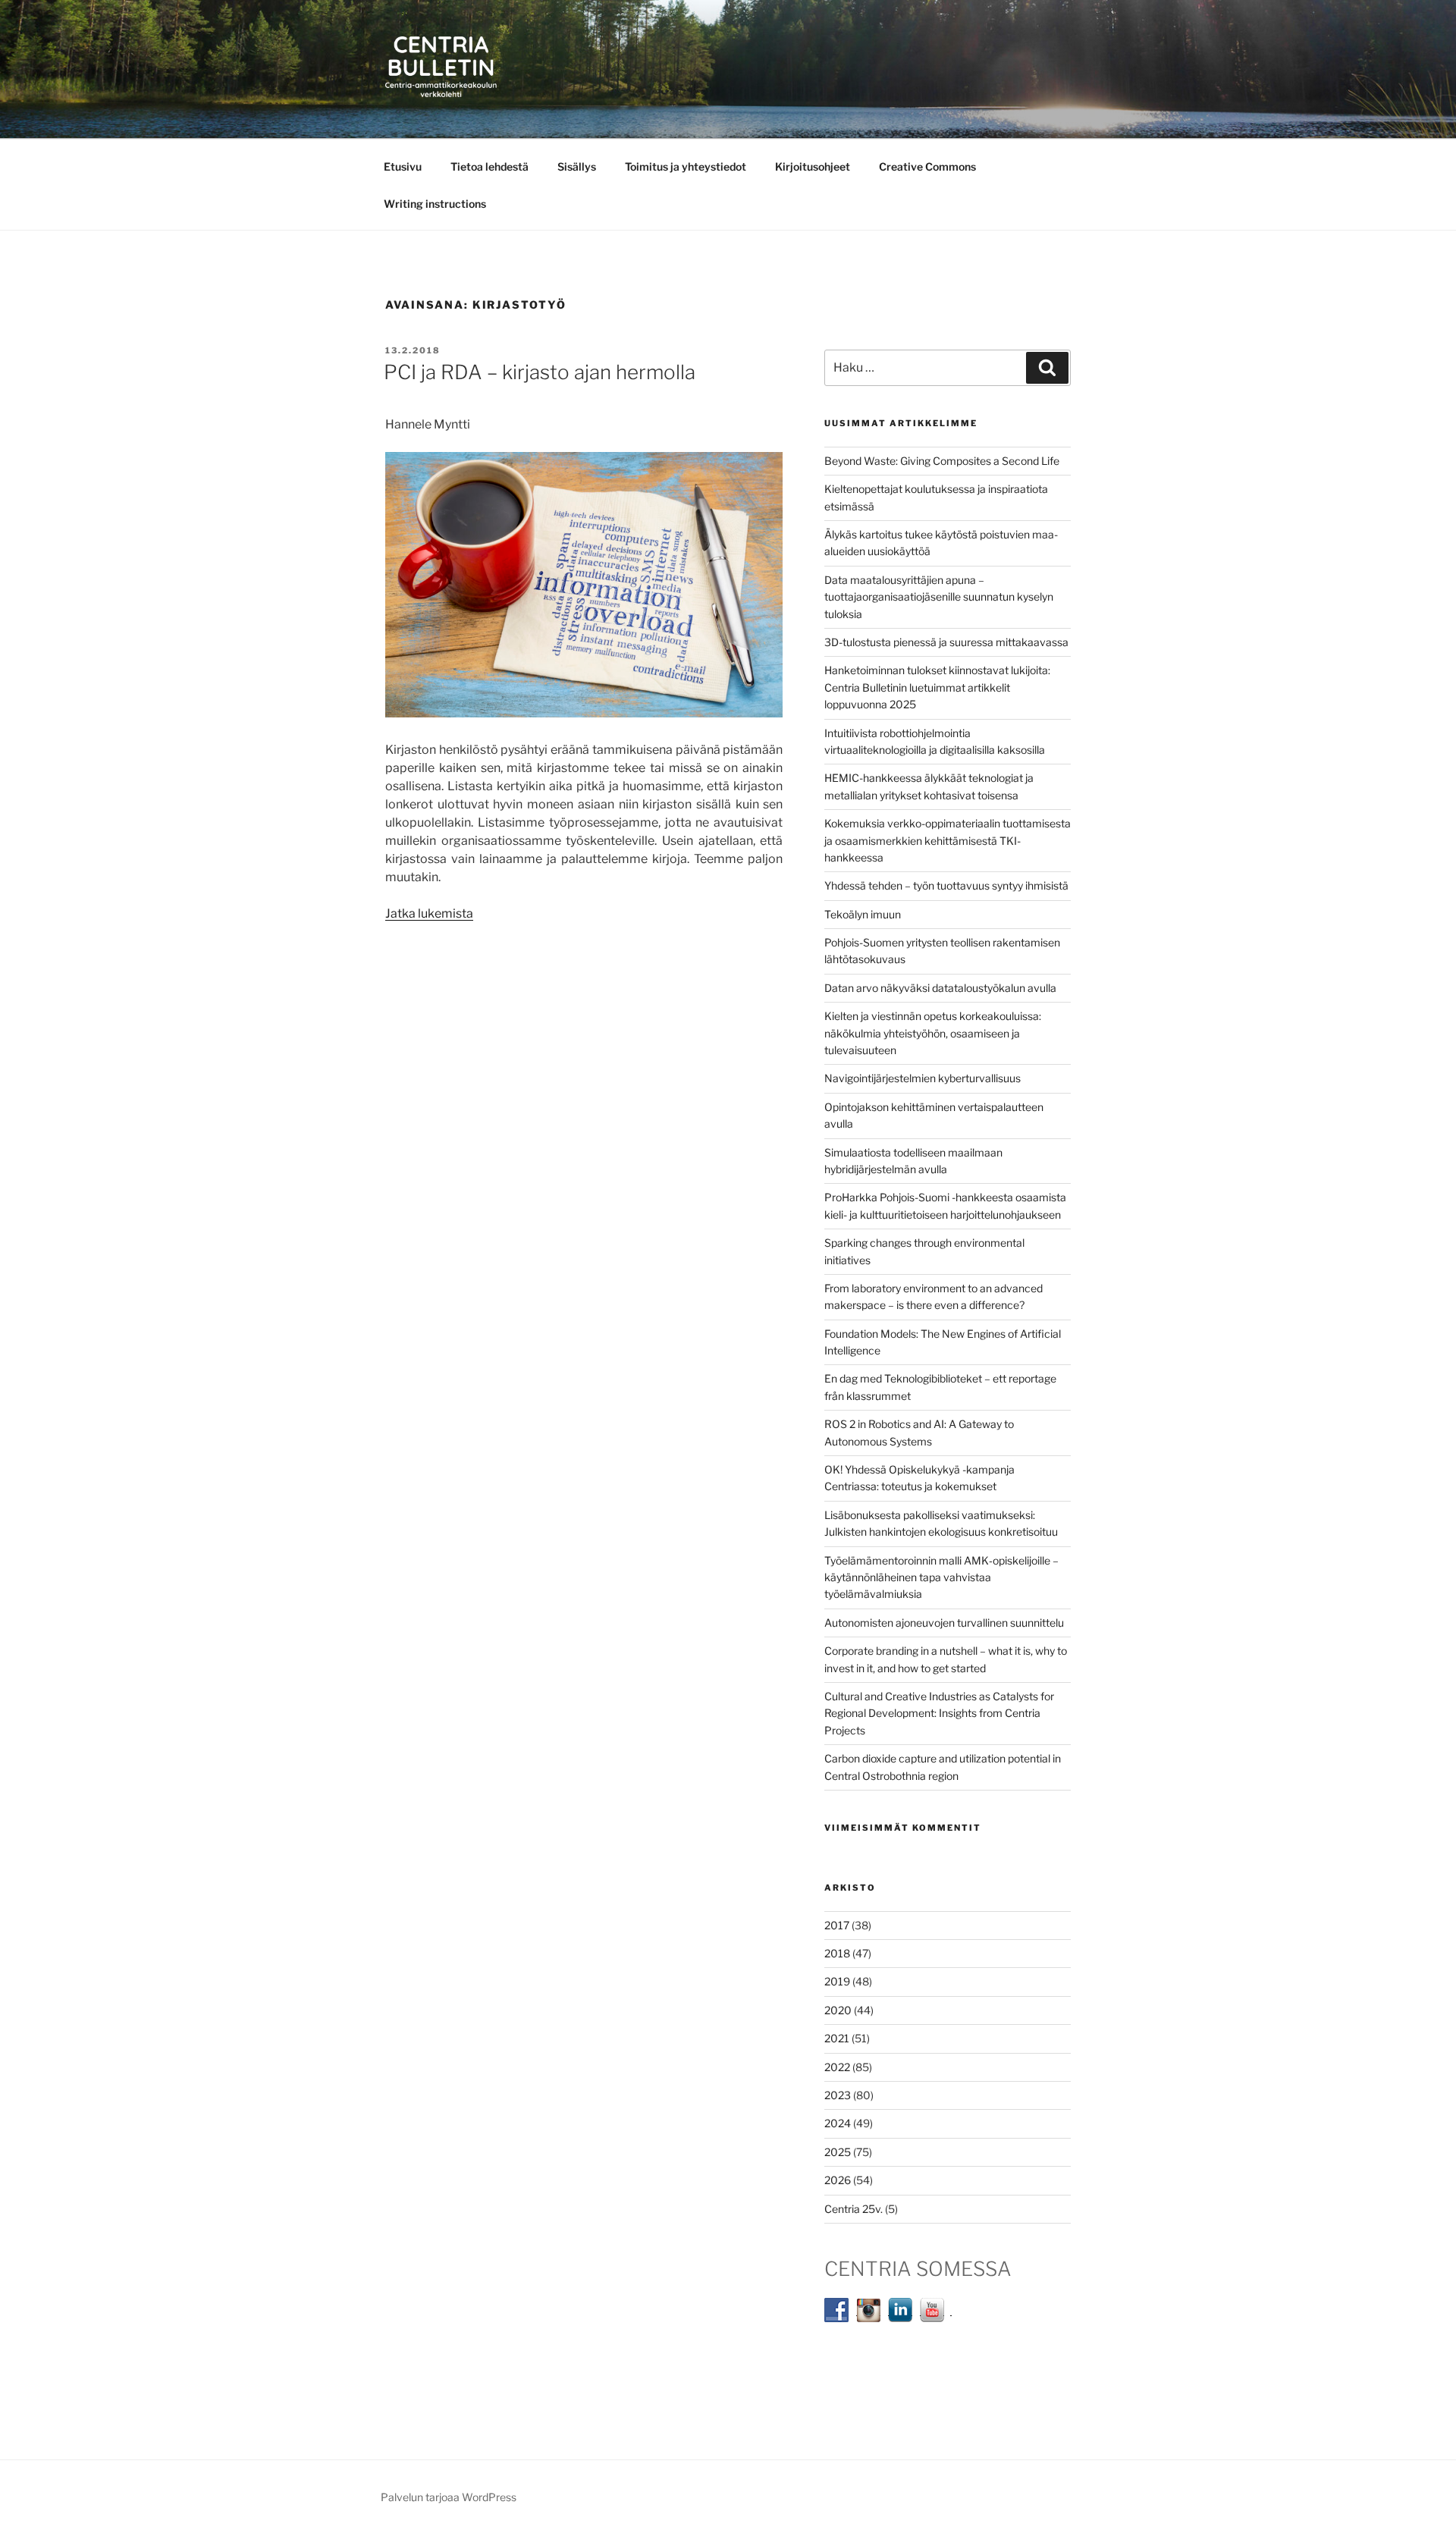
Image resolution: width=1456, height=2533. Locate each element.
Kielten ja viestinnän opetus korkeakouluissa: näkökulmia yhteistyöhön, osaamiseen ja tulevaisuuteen (933, 1033)
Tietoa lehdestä (490, 166)
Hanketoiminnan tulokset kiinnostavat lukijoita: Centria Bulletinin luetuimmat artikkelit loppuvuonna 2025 (937, 687)
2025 (838, 2152)
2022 (837, 2067)
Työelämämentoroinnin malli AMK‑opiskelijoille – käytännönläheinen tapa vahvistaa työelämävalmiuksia (941, 1577)
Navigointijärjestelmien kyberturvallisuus (923, 1078)
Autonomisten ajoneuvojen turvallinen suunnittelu (944, 1623)
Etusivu (403, 166)
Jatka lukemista (429, 913)
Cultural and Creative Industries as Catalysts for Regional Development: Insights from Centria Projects (939, 1713)
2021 (837, 2038)
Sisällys (577, 166)
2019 (837, 1981)
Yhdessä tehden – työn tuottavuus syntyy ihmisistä (946, 885)
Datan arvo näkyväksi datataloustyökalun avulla (940, 988)
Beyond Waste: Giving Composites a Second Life (942, 461)
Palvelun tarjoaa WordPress (449, 2497)
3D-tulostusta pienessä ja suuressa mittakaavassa (946, 642)
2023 (838, 2095)
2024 (838, 2123)
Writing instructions (435, 204)
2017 (837, 1925)
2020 (838, 2010)
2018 (837, 1953)
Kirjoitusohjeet (813, 166)
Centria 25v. (854, 2209)
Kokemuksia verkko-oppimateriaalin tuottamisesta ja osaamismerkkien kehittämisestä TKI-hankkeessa (948, 840)
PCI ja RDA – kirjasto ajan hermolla (540, 372)
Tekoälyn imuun (863, 914)
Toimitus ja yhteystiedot (686, 166)
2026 (838, 2180)
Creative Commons (927, 166)
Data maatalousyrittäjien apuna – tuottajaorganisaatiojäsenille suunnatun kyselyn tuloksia (939, 597)
